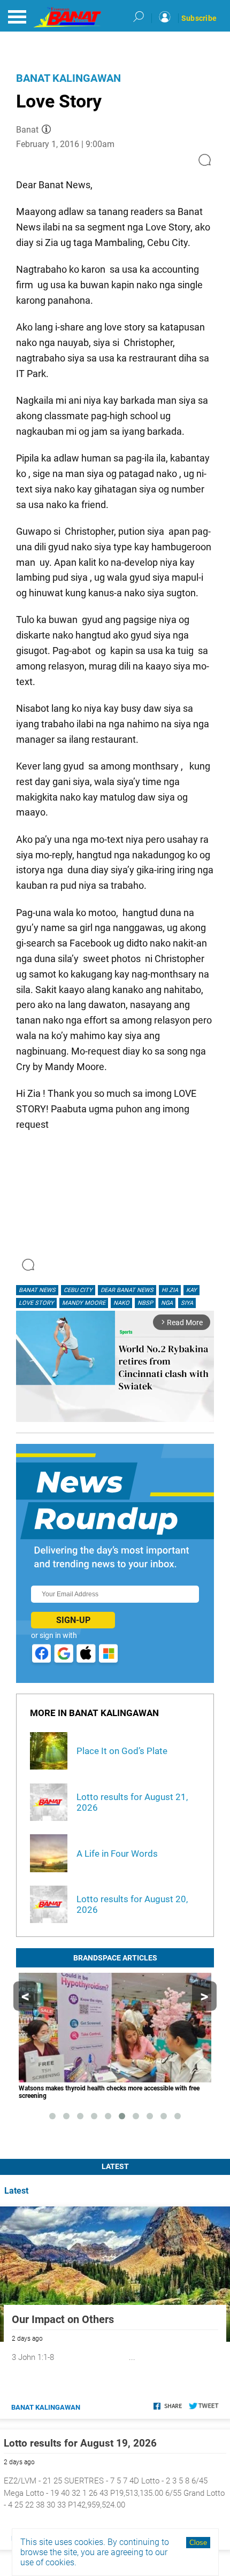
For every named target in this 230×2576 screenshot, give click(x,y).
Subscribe (199, 18)
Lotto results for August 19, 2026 (80, 2443)
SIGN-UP (73, 1620)
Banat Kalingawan (68, 78)
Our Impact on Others (63, 2319)
